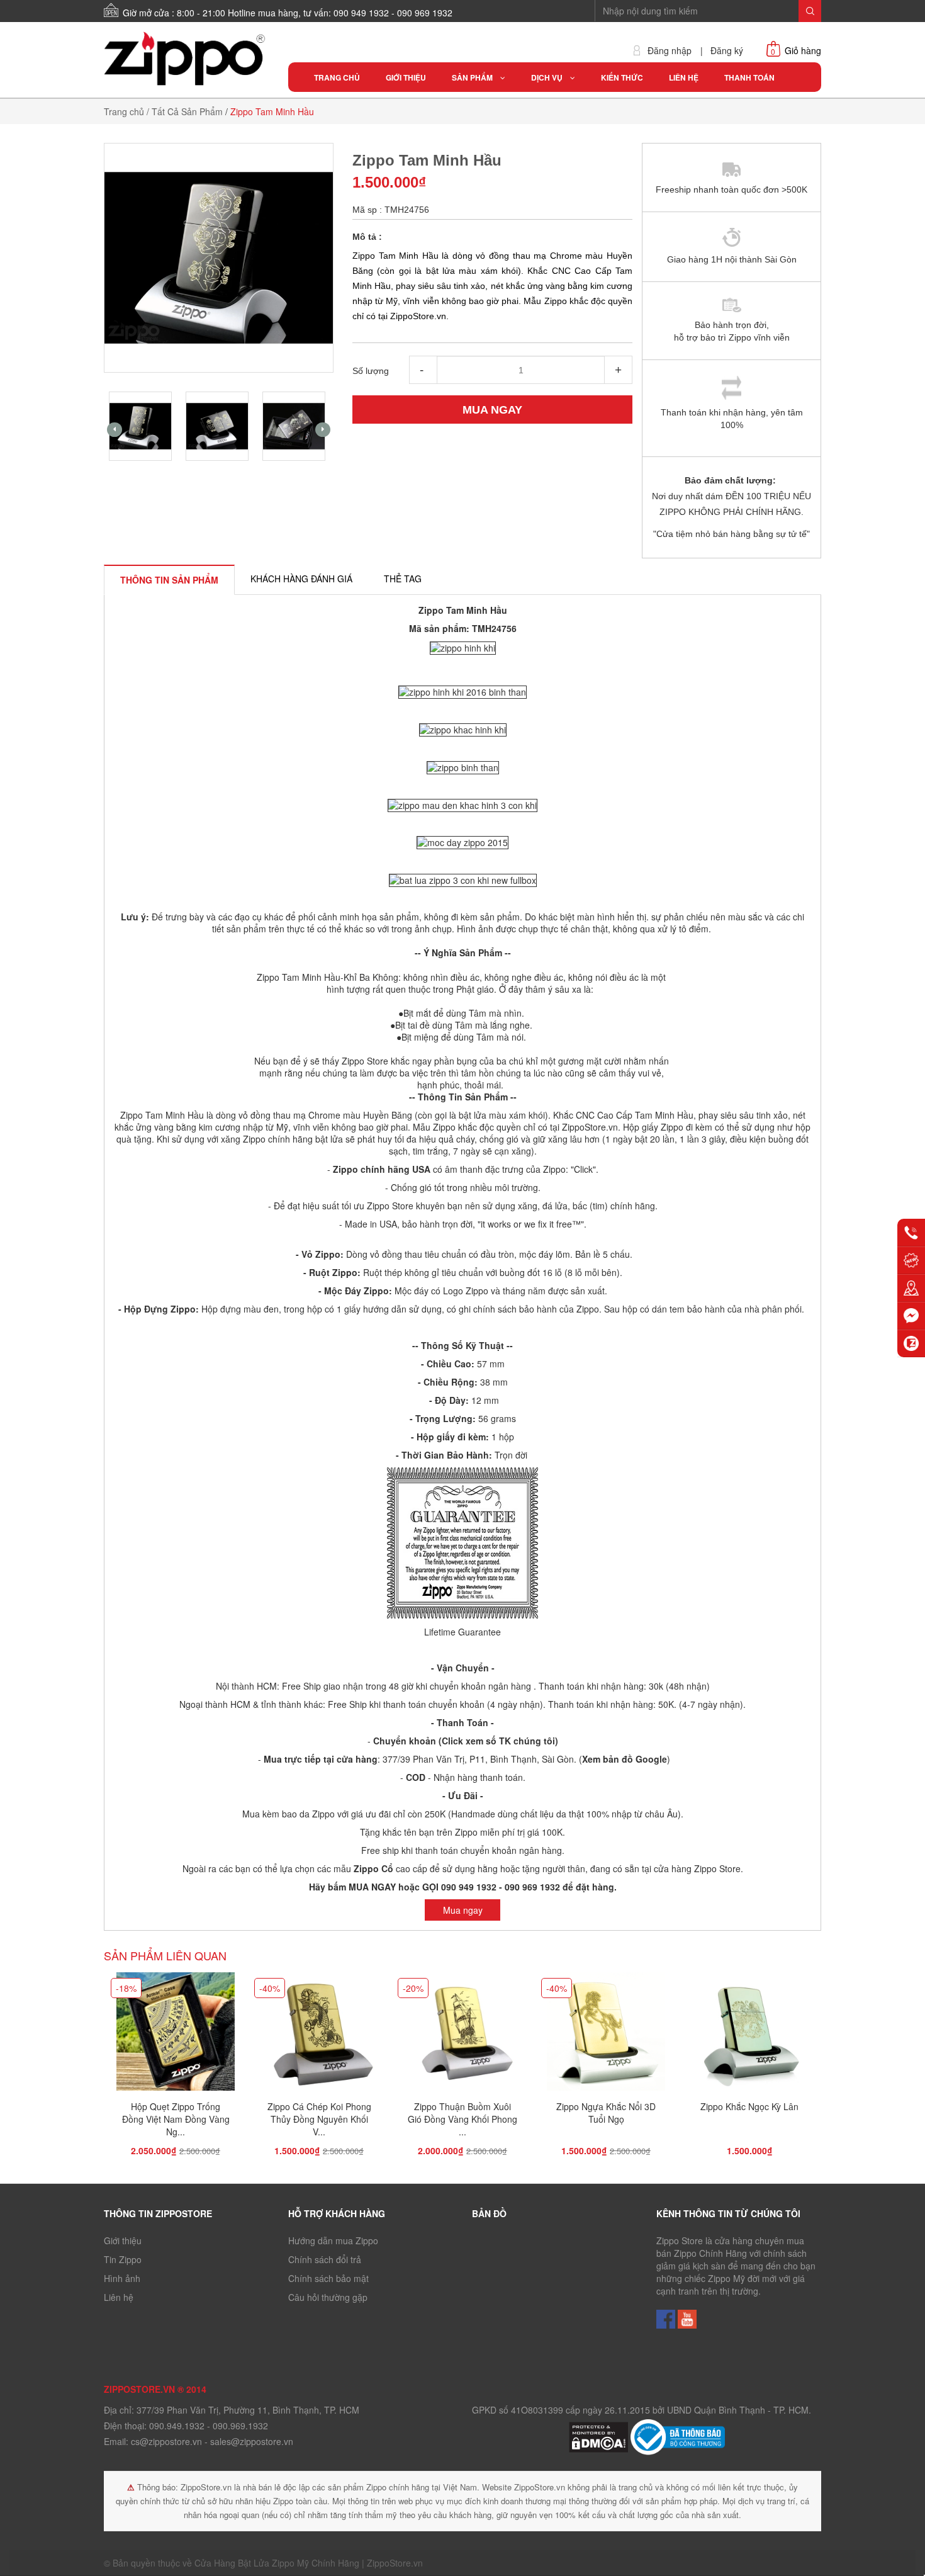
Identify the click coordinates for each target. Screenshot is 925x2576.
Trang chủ (124, 111)
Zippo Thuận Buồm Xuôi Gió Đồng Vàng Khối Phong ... (462, 2119)
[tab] (169, 580)
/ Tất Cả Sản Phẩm (185, 111)
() (623, 1759)
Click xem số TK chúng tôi (498, 1741)
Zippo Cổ (373, 1868)
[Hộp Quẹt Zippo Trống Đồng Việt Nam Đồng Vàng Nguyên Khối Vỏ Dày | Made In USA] (176, 2035)
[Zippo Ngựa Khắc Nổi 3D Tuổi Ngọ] (606, 2035)
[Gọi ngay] (911, 1233)
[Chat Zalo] (911, 1343)
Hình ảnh (122, 2278)
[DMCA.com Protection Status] (600, 2436)
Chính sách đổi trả (325, 2259)
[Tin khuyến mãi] (911, 1260)
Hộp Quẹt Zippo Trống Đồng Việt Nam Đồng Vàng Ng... (176, 2119)
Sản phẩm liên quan (165, 1955)
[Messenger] (911, 1316)
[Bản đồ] (911, 1288)
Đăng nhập (670, 51)
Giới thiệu (123, 2240)
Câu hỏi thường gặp (328, 2297)
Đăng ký (727, 51)
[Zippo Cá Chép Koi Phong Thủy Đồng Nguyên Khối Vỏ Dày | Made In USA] (319, 2035)
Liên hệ (119, 2297)
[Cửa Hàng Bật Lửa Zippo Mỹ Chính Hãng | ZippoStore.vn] (187, 59)
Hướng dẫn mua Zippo (333, 2240)
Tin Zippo (123, 2259)
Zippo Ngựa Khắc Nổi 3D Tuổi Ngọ (606, 2113)
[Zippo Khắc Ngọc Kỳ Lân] (749, 2035)
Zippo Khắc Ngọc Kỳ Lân (749, 2106)
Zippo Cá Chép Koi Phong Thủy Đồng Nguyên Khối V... (319, 2119)
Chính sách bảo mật (328, 2278)
